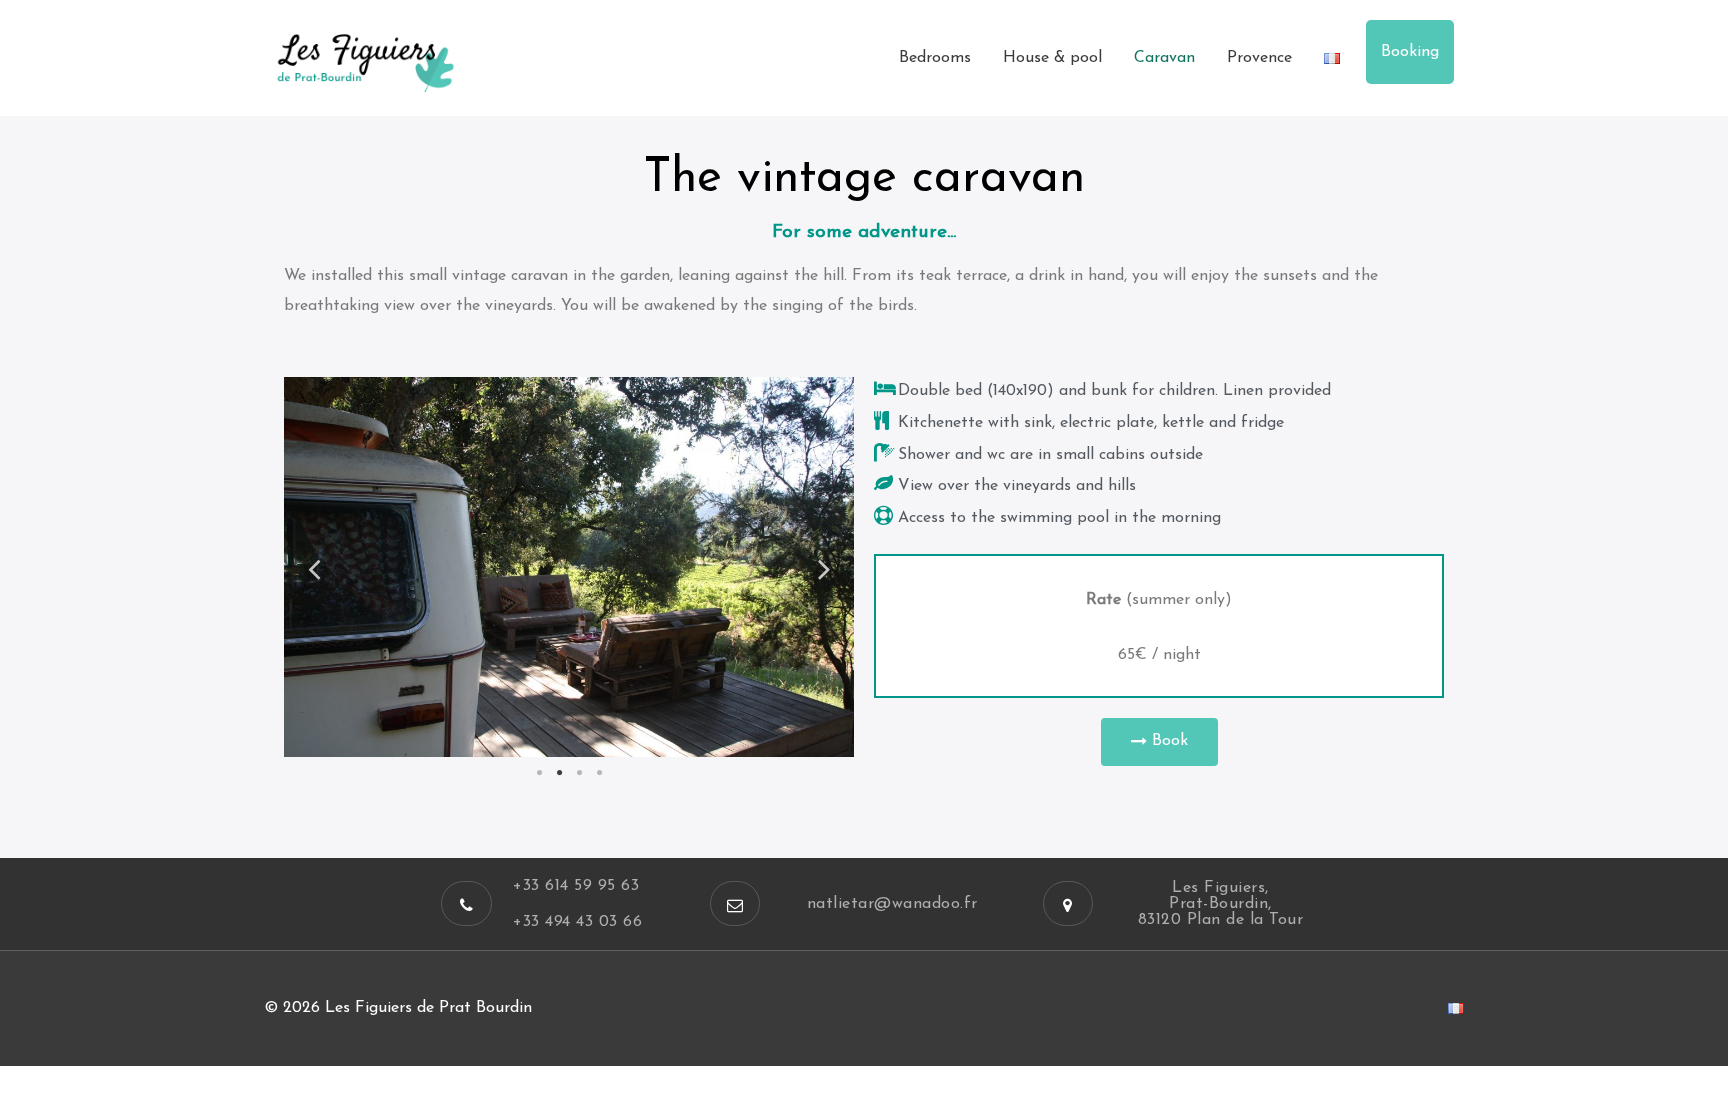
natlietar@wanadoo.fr (892, 904)
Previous (314, 567)
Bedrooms (935, 58)
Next (824, 567)
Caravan (1164, 58)
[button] (1159, 742)
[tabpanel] (569, 567)
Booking (1410, 52)
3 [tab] (579, 773)
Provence (1259, 58)
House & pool (1052, 58)
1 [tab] (539, 773)
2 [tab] (559, 773)
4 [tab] (599, 773)
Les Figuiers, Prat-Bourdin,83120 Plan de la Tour (1221, 904)
